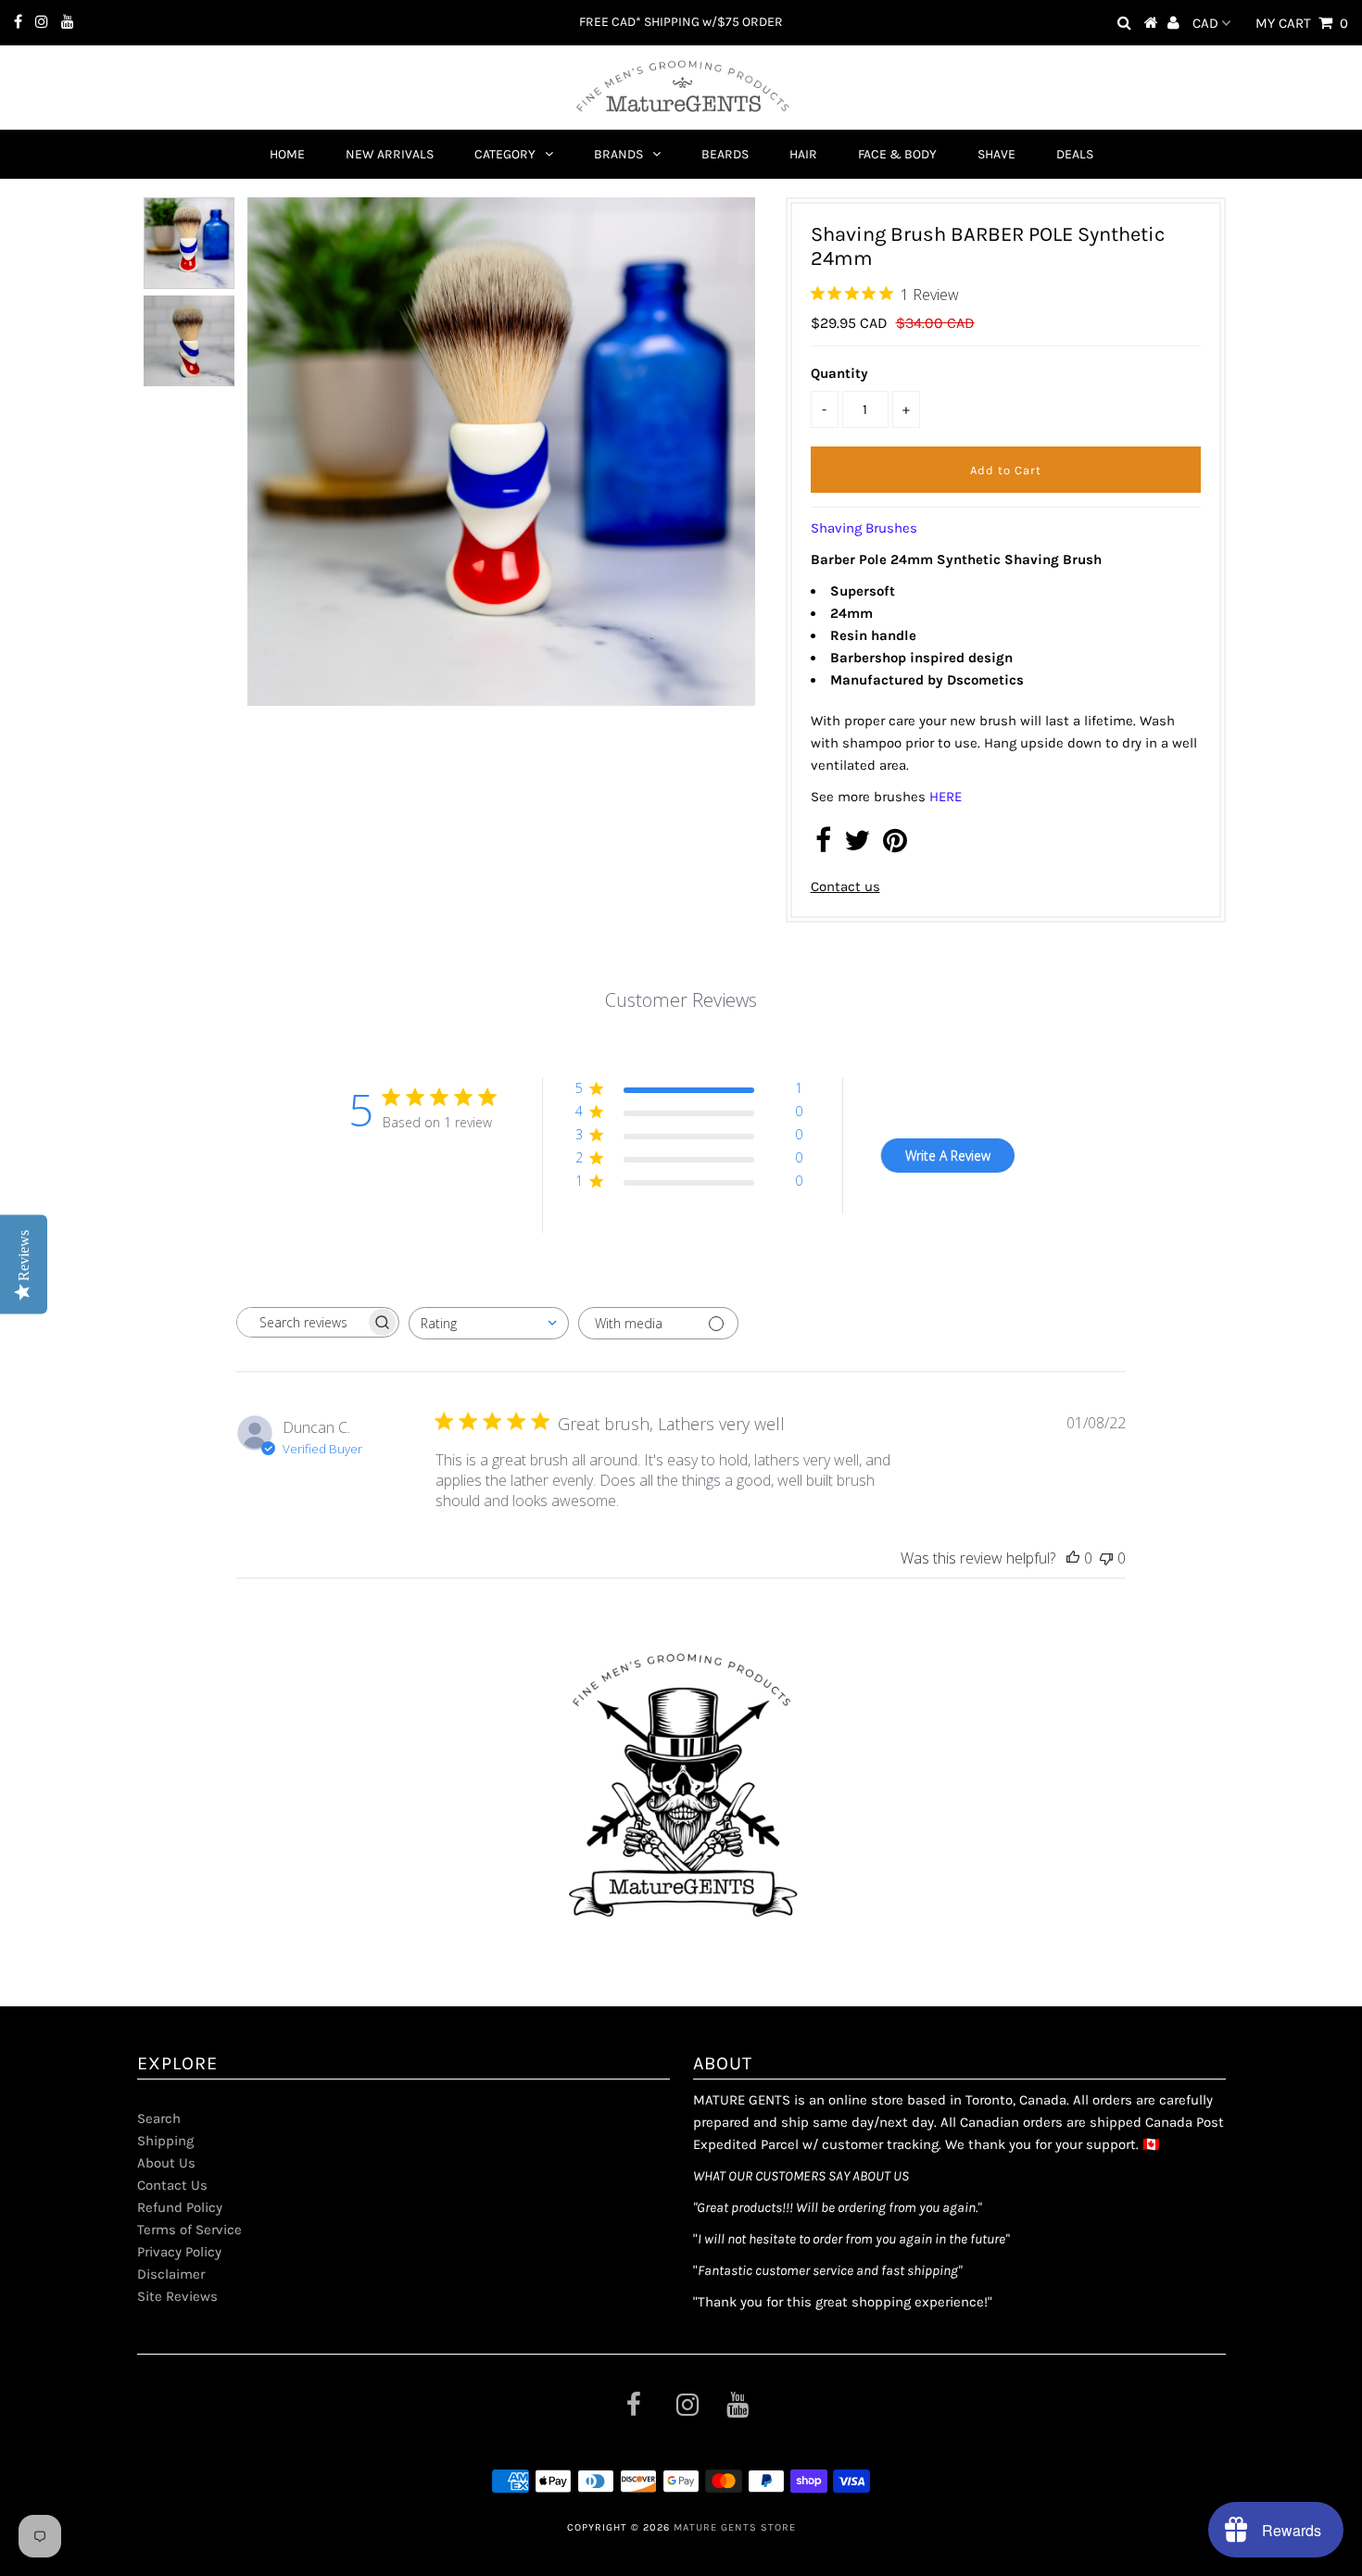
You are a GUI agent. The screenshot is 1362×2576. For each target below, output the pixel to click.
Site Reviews (177, 2296)
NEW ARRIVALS (390, 154)
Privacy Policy (179, 2252)
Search (159, 2118)
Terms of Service (189, 2230)
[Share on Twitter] (857, 846)
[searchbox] (301, 1322)
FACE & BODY (897, 154)
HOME (287, 154)
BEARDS (725, 154)
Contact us (845, 886)
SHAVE (996, 154)
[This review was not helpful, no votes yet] (1106, 1558)
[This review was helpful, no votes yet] (1073, 1558)
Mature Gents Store (735, 2527)
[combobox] (489, 1323)
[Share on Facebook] (823, 846)
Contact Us (172, 2185)
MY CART (1302, 23)
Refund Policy (180, 2207)
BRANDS (618, 154)
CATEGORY (505, 154)
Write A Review (948, 1156)
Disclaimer (171, 2274)
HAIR (803, 154)
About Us (166, 2163)
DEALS (1075, 154)
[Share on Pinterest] (895, 846)
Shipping (165, 2141)
